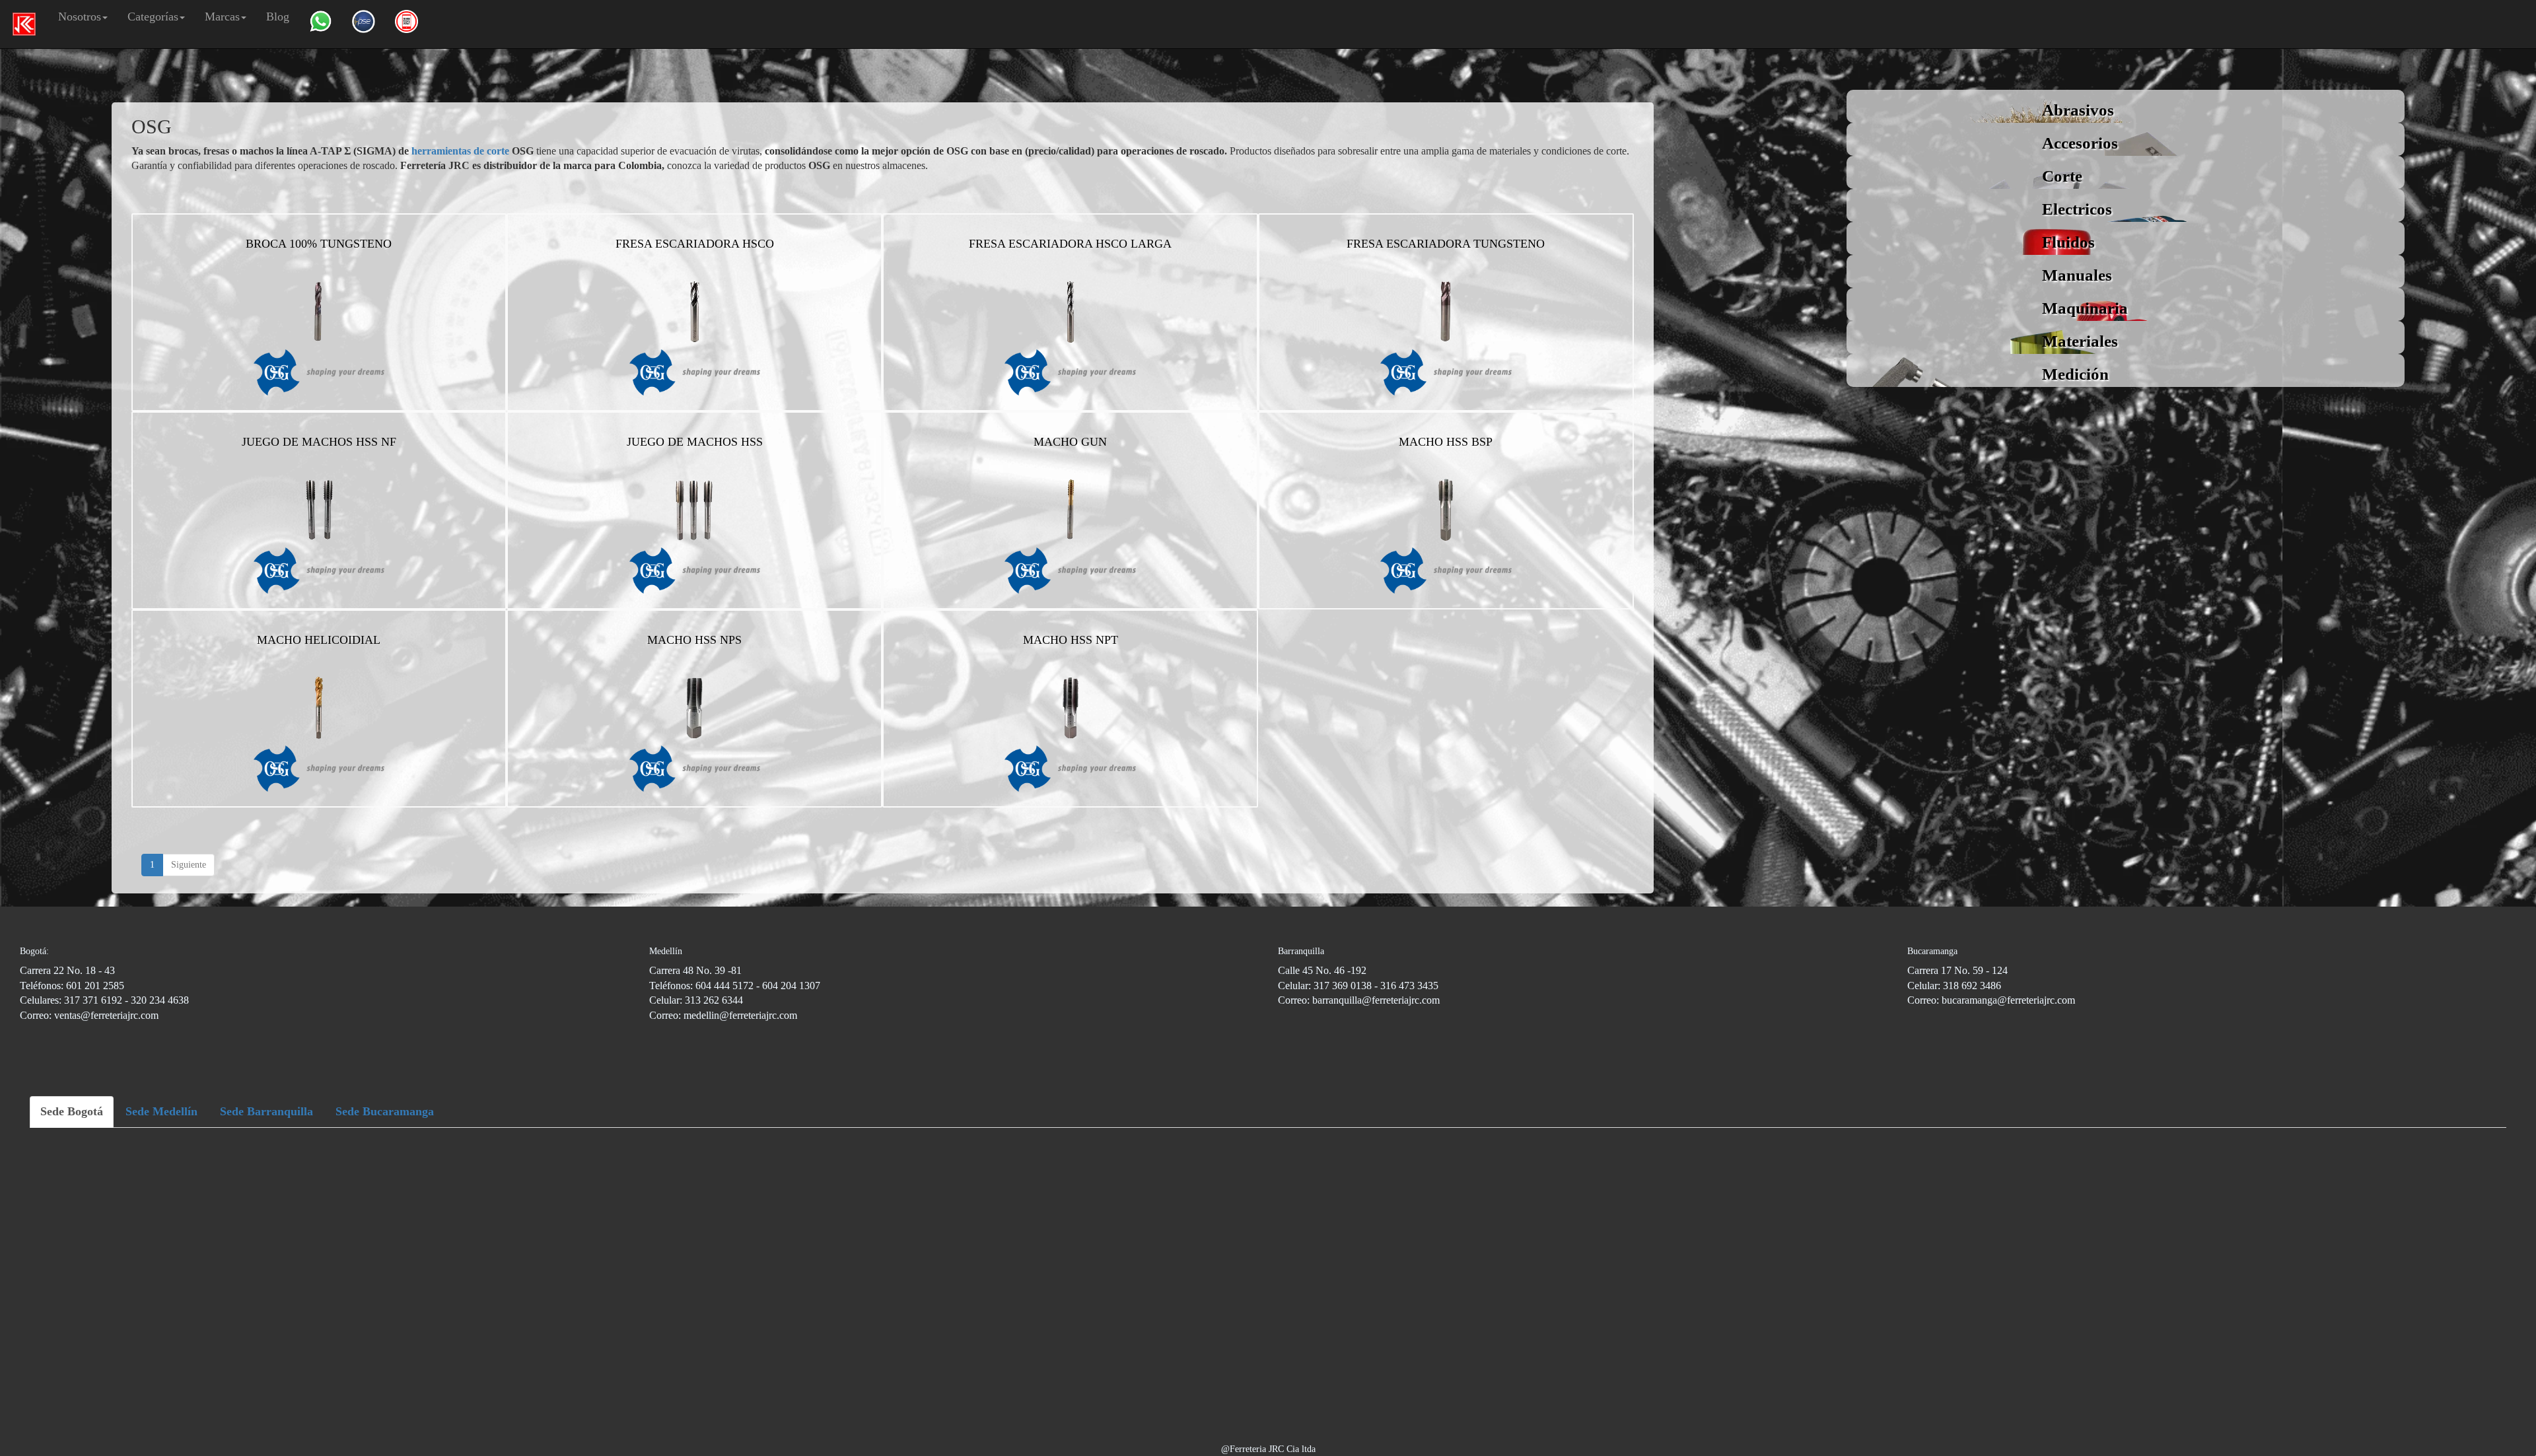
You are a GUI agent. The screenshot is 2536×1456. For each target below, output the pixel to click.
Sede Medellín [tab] (161, 1111)
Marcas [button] (222, 17)
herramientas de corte (460, 151)
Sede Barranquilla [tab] (266, 1111)
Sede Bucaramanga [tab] (385, 1111)
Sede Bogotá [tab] (72, 1111)
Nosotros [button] (80, 17)
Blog (278, 17)
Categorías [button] (153, 17)
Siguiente (189, 865)
